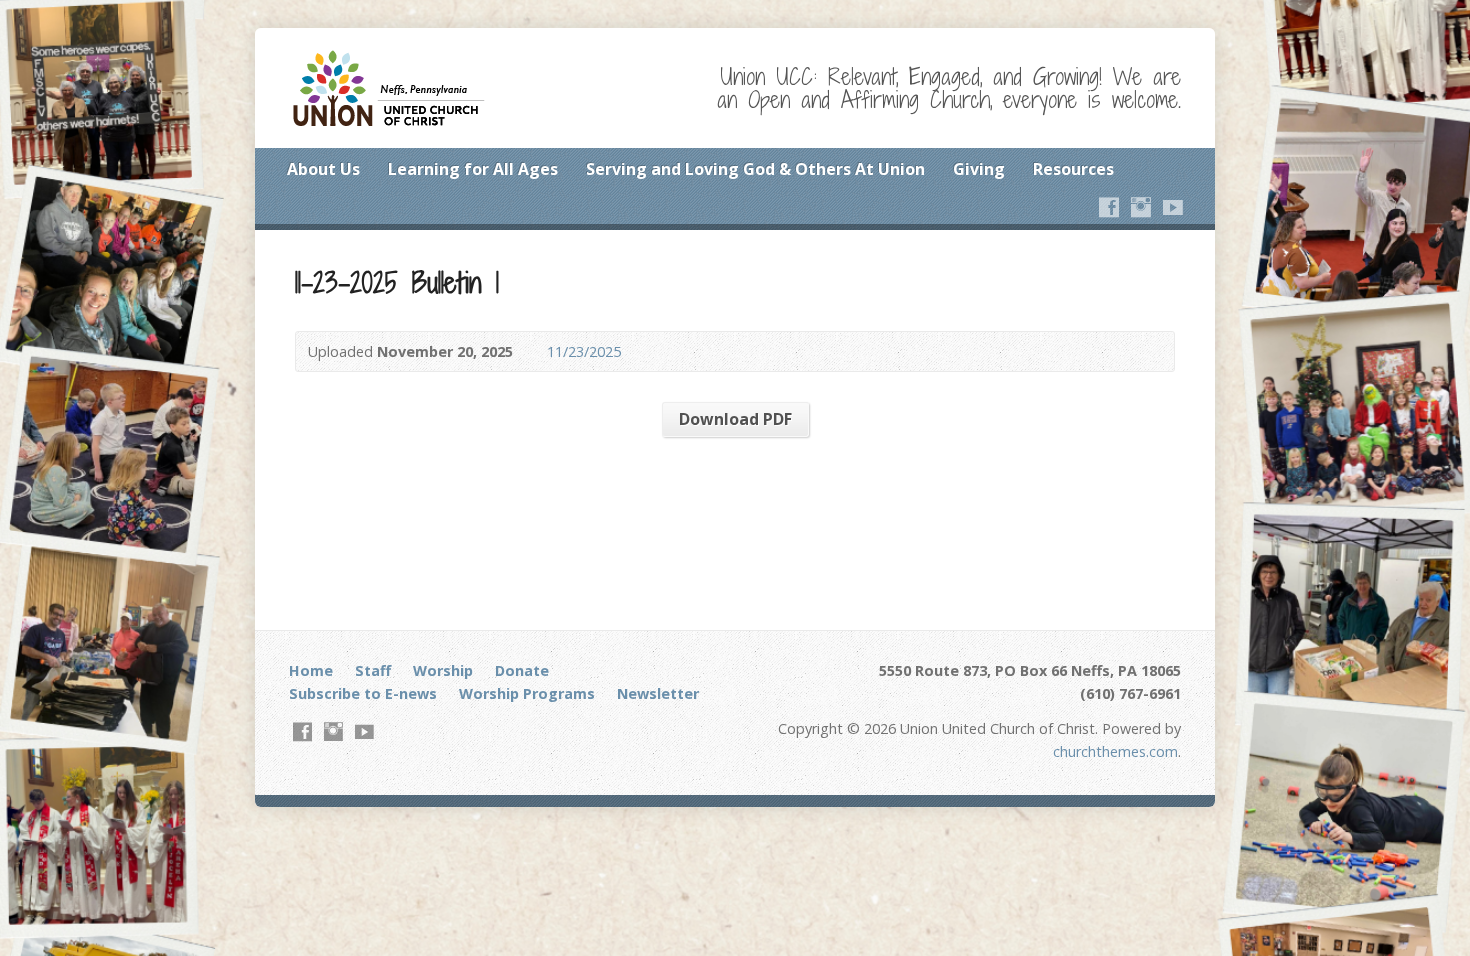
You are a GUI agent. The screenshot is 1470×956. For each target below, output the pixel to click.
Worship (443, 670)
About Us (323, 169)
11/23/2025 (584, 351)
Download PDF (735, 419)
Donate (522, 670)
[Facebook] (1109, 207)
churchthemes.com (1115, 751)
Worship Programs (527, 693)
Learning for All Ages (473, 169)
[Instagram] (1141, 207)
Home (311, 670)
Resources (1073, 169)
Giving (979, 169)
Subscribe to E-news (363, 693)
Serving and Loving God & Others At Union (755, 169)
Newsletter (658, 693)
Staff (373, 670)
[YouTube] (1173, 207)
